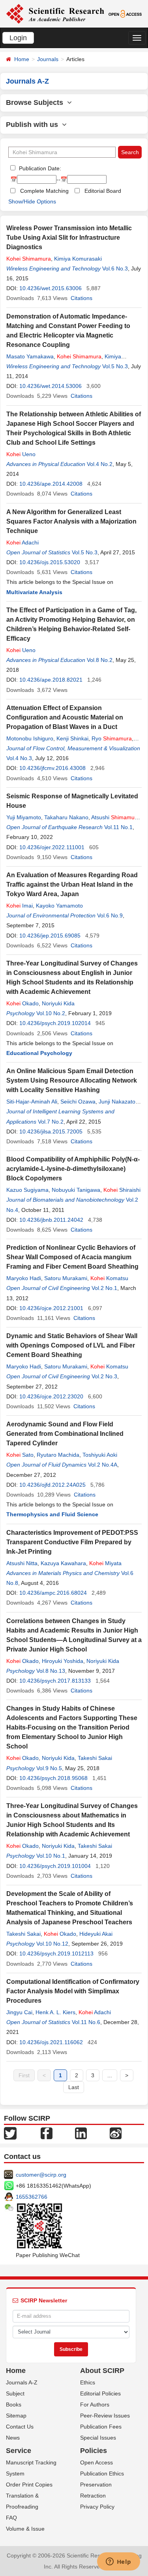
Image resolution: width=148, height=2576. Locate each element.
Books (14, 2405)
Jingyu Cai (19, 2012)
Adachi (22, 542)
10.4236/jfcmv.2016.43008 (52, 768)
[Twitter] (10, 2133)
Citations (81, 298)
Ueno (21, 454)
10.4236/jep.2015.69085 (50, 936)
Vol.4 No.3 (19, 758)
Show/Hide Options (32, 201)
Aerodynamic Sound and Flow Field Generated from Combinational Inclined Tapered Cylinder (65, 1434)
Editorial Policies (100, 2393)
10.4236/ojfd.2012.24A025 (52, 1485)
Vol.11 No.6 (86, 2022)
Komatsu (109, 1278)
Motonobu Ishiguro (30, 738)
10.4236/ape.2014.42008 (51, 484)
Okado (22, 1003)
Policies (94, 2451)
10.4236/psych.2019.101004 (55, 1866)
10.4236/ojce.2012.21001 (51, 1308)
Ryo (112, 738)
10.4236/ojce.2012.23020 (51, 1396)
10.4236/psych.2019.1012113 (56, 1953)
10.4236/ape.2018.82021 (51, 680)
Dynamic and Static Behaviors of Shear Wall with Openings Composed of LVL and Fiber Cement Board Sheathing (72, 1345)
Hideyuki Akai (96, 1934)
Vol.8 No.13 (51, 1671)
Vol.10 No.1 (51, 1856)
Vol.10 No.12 (52, 1944)
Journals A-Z (22, 2382)
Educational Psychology (39, 1053)
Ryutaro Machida (58, 1455)
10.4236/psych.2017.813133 (55, 1681)
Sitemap (16, 2416)
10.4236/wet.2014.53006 (51, 386)
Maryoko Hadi (24, 1278)
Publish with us (34, 125)
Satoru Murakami (66, 1278)
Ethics (88, 2382)
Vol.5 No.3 (115, 366)
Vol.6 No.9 (110, 915)
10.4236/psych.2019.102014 (55, 1023)
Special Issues (98, 2438)
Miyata (105, 1563)
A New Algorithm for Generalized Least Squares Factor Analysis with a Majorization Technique (71, 521)
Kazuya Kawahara (63, 1563)
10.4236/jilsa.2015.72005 (51, 1131)
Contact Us (20, 2427)
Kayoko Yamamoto (59, 906)
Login (18, 38)
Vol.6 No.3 (115, 268)
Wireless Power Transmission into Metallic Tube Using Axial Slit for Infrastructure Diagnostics (69, 238)
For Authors (95, 2405)
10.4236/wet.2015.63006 (51, 288)
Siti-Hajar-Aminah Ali (32, 1102)
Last (74, 2087)
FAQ (11, 2518)
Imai (20, 906)
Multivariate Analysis (34, 592)
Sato (20, 1455)
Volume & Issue (25, 2529)
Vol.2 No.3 (104, 1376)
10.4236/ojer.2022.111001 (52, 847)
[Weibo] (116, 2133)
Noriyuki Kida (58, 1003)
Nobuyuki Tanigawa (76, 1190)
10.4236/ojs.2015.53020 (50, 562)
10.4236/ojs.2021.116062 (51, 2042)
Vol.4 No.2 (100, 464)
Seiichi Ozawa (78, 1102)
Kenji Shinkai (72, 738)
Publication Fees (101, 2427)
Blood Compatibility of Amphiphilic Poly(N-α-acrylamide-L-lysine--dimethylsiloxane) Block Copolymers (73, 1169)
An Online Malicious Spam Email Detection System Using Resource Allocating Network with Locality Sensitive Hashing (72, 1080)
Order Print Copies (29, 2485)
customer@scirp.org (41, 2175)
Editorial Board (103, 191)
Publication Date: (39, 168)
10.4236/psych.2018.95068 (53, 1778)
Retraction (93, 2496)
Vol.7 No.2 (51, 1122)
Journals (48, 59)
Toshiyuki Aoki (100, 1455)
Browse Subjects (37, 103)
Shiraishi (122, 1190)
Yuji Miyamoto (24, 817)
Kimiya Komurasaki (78, 259)
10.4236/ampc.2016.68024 (53, 1593)
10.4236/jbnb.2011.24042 (51, 1220)
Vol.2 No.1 (104, 1288)
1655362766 (32, 2197)
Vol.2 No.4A (103, 1465)
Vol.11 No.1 (118, 827)
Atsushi (115, 817)
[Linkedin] (81, 2133)
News (13, 2438)
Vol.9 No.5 (49, 1768)
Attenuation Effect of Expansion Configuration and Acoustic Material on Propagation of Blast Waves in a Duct (65, 717)
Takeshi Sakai (95, 1758)
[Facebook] (47, 2133)
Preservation (96, 2485)
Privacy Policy (97, 2507)
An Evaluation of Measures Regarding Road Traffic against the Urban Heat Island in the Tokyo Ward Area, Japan (72, 884)
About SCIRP (102, 2371)
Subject (15, 2393)
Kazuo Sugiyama (27, 1190)
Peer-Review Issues (105, 2416)
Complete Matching (44, 191)
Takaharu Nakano (66, 817)
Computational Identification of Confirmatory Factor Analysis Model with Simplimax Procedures (73, 1991)
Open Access (96, 2462)
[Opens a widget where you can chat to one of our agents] (118, 2562)
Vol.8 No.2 (100, 660)
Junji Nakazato (117, 1102)
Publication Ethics (102, 2473)
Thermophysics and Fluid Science (52, 1514)
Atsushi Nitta (22, 1563)
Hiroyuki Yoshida (63, 1661)
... (110, 2075)
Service (19, 2451)
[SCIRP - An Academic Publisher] (55, 13)
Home (22, 59)
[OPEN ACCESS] (125, 13)
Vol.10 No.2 (51, 1013)
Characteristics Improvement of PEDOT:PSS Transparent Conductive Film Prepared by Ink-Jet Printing (72, 1542)
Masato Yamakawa (30, 356)
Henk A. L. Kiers (55, 2012)
